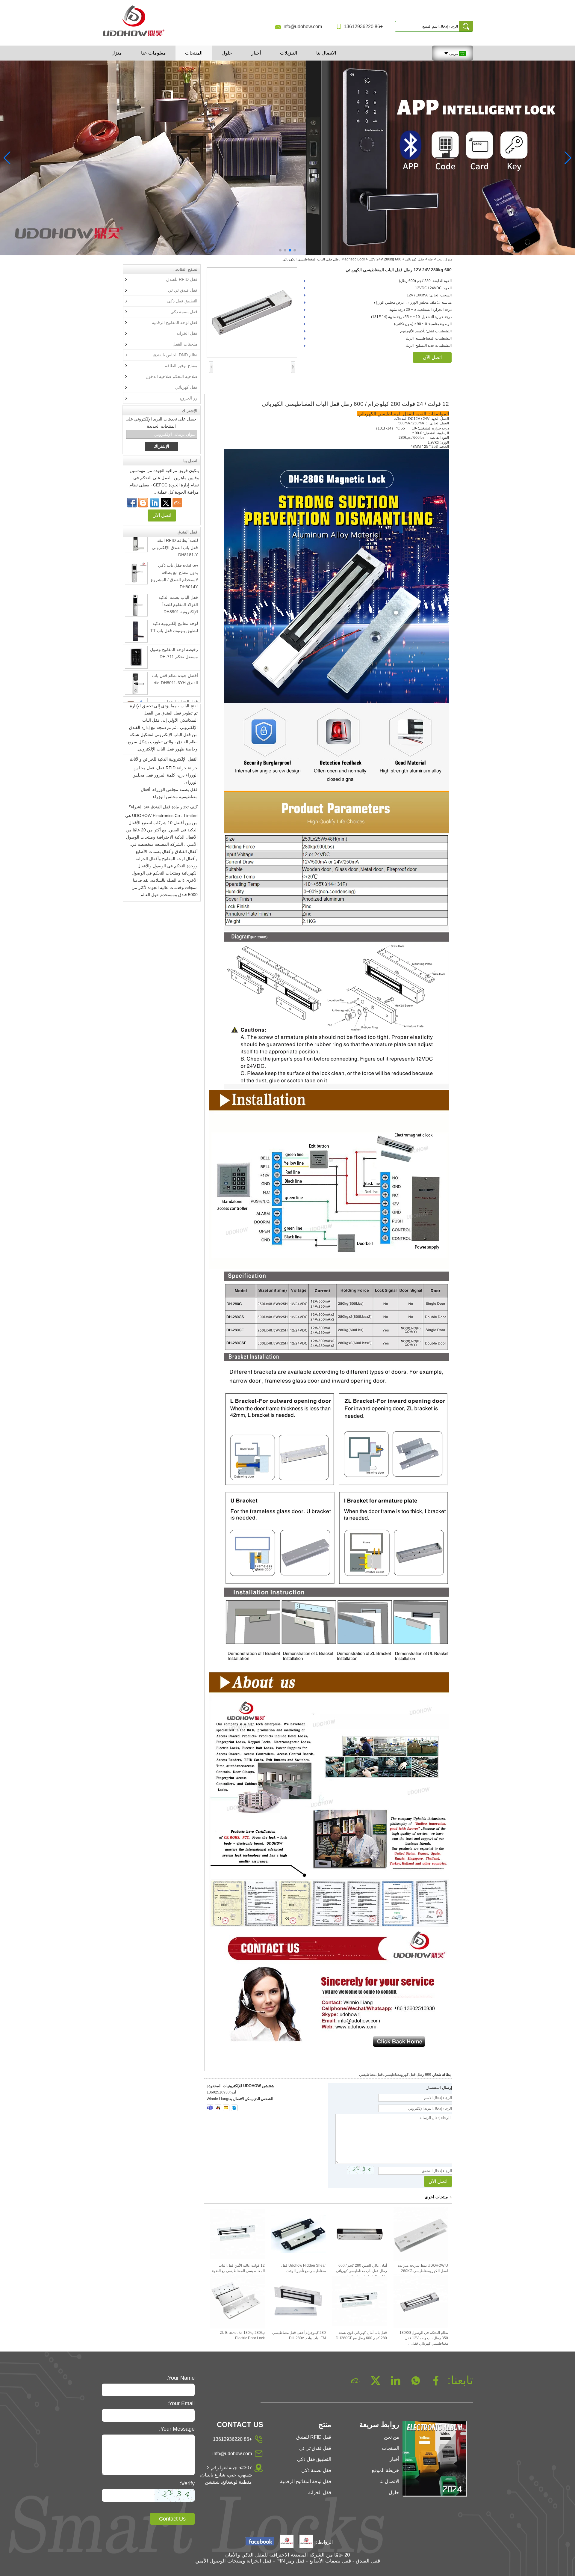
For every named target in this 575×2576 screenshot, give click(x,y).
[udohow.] (306, 2542)
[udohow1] (210, 2108)
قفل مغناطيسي (371, 2075)
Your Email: (181, 2403)
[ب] (287, 158)
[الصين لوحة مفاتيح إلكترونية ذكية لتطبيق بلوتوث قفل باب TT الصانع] (136, 600)
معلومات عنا (153, 53)
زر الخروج (189, 398)
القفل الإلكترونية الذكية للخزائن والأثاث (164, 728)
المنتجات (194, 53)
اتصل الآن (162, 515)
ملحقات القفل (185, 344)
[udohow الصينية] (260, 2542)
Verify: (187, 2483)
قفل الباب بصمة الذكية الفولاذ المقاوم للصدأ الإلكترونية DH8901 (178, 573)
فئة (430, 259)
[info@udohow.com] (226, 2108)
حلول (227, 53)
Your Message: (177, 2429)
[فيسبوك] (132, 503)
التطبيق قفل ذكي (182, 301)
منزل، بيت (444, 259)
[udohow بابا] (287, 2542)
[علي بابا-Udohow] (177, 503)
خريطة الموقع (385, 2470)
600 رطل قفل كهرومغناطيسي (408, 2075)
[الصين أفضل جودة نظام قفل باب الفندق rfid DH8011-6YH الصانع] (136, 652)
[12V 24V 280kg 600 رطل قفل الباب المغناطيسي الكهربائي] (252, 313)
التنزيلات (289, 53)
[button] (295, 250)
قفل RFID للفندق (182, 279)
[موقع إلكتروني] (166, 503)
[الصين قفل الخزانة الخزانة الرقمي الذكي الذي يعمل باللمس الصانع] (136, 679)
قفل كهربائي (415, 259)
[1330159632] (218, 2108)
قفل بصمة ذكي (184, 312)
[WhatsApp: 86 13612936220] (143, 503)
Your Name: (181, 2378)
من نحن (392, 2437)
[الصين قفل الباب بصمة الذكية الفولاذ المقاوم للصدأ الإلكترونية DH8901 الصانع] (136, 574)
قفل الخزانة (187, 333)
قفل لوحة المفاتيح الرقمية (175, 322)
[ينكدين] (155, 503)
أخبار (256, 53)
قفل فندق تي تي (183, 290)
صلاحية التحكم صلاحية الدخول (171, 376)
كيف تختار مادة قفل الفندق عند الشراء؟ (163, 776)
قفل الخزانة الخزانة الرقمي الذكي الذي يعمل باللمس (176, 678)
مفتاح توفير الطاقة (181, 366)
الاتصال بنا (326, 53)
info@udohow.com (302, 27)
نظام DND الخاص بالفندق (175, 355)
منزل (117, 53)
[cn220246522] (234, 2108)
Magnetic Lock (353, 259)
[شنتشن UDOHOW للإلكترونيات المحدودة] (136, 37)
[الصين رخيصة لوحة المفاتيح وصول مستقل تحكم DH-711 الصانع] (136, 626)
